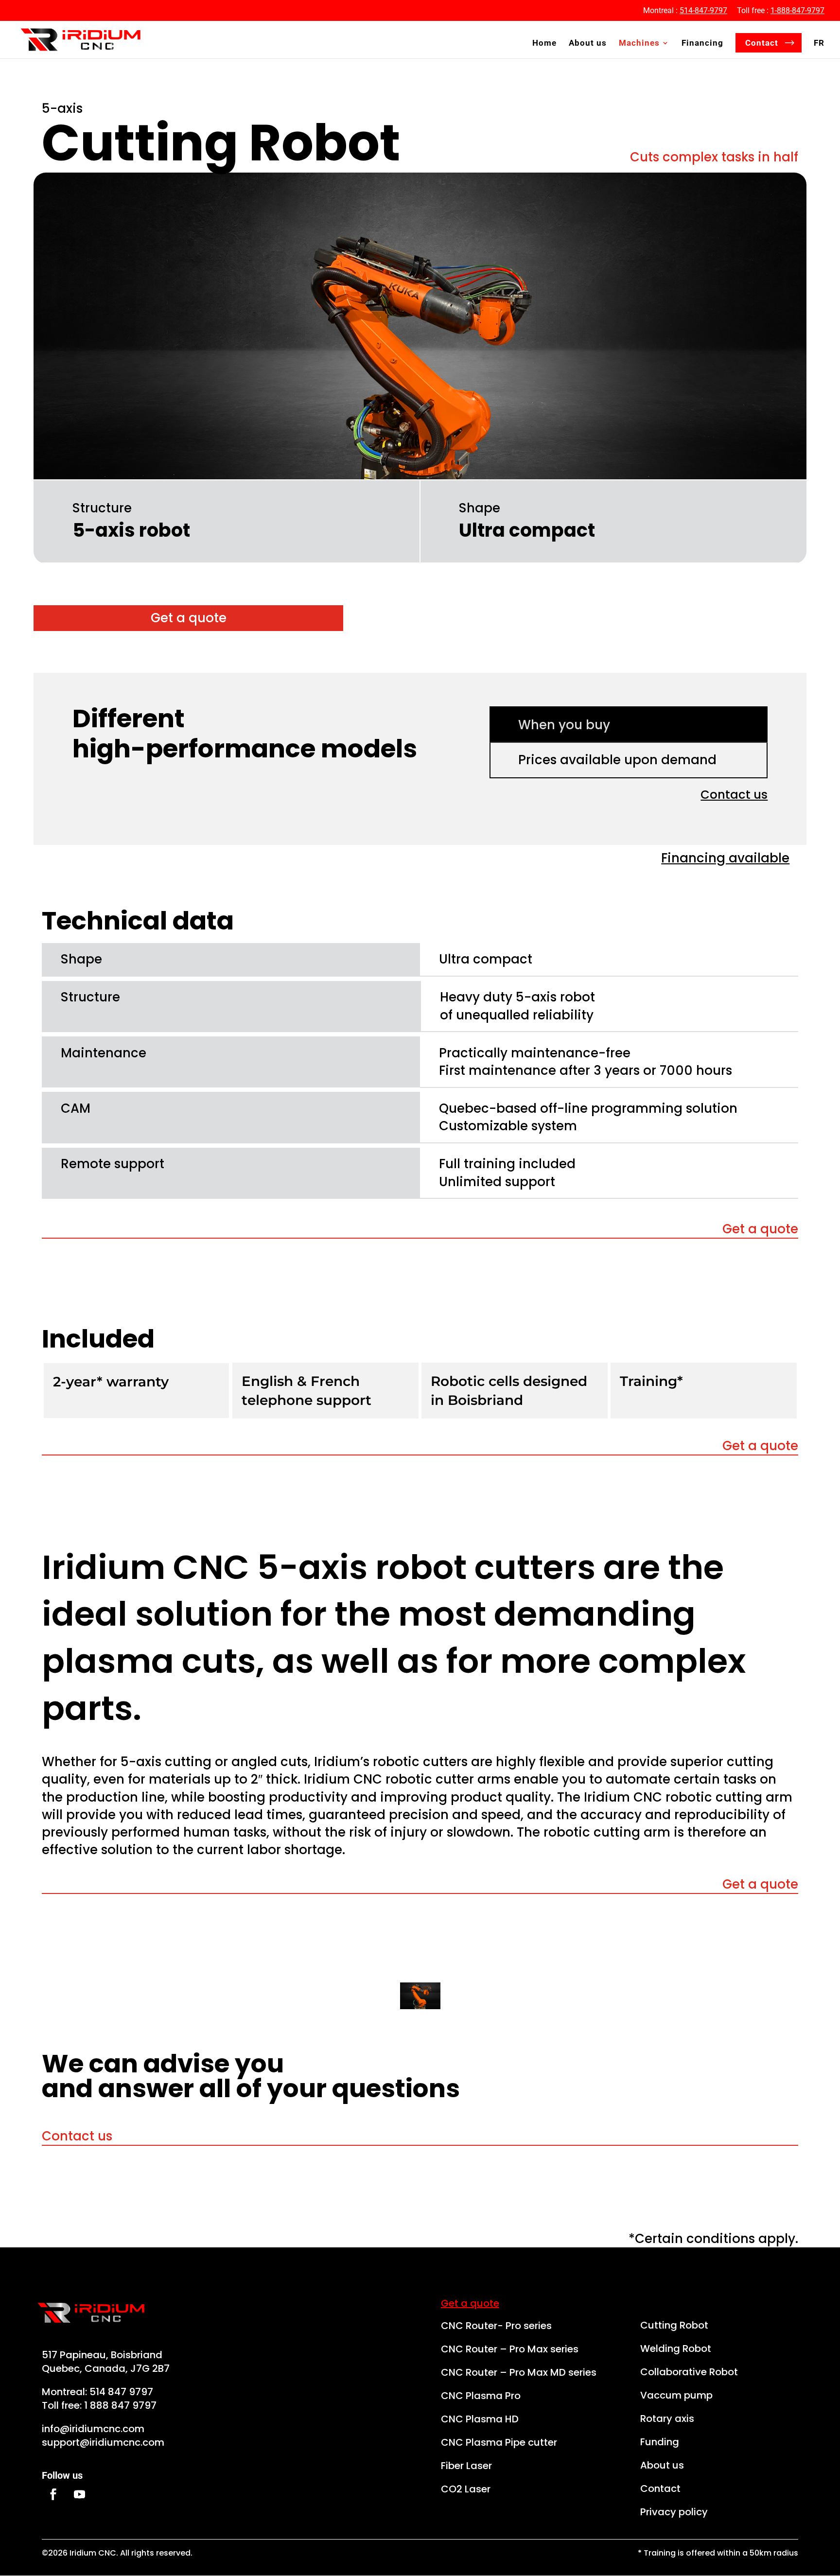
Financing (702, 44)
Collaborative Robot (689, 2372)
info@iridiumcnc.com (93, 2429)
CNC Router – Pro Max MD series (519, 2372)
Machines (639, 44)
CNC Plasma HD (480, 2419)
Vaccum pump (676, 2395)
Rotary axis (667, 2418)
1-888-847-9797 (797, 10)
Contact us (734, 795)
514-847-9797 (703, 10)
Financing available (725, 858)
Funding (660, 2442)
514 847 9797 (121, 2392)
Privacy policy (674, 2512)
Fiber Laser (466, 2466)
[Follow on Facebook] (53, 2494)
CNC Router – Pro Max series (510, 2349)
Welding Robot (676, 2348)
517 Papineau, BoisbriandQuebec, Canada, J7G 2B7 (106, 2362)
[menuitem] (819, 49)
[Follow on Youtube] (79, 2494)
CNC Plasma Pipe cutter (499, 2442)
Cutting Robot (674, 2325)
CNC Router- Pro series (496, 2326)
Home (544, 44)
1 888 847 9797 (120, 2405)
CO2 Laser (466, 2489)
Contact (762, 43)
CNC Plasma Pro (481, 2396)
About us (588, 44)
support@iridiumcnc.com (103, 2442)
